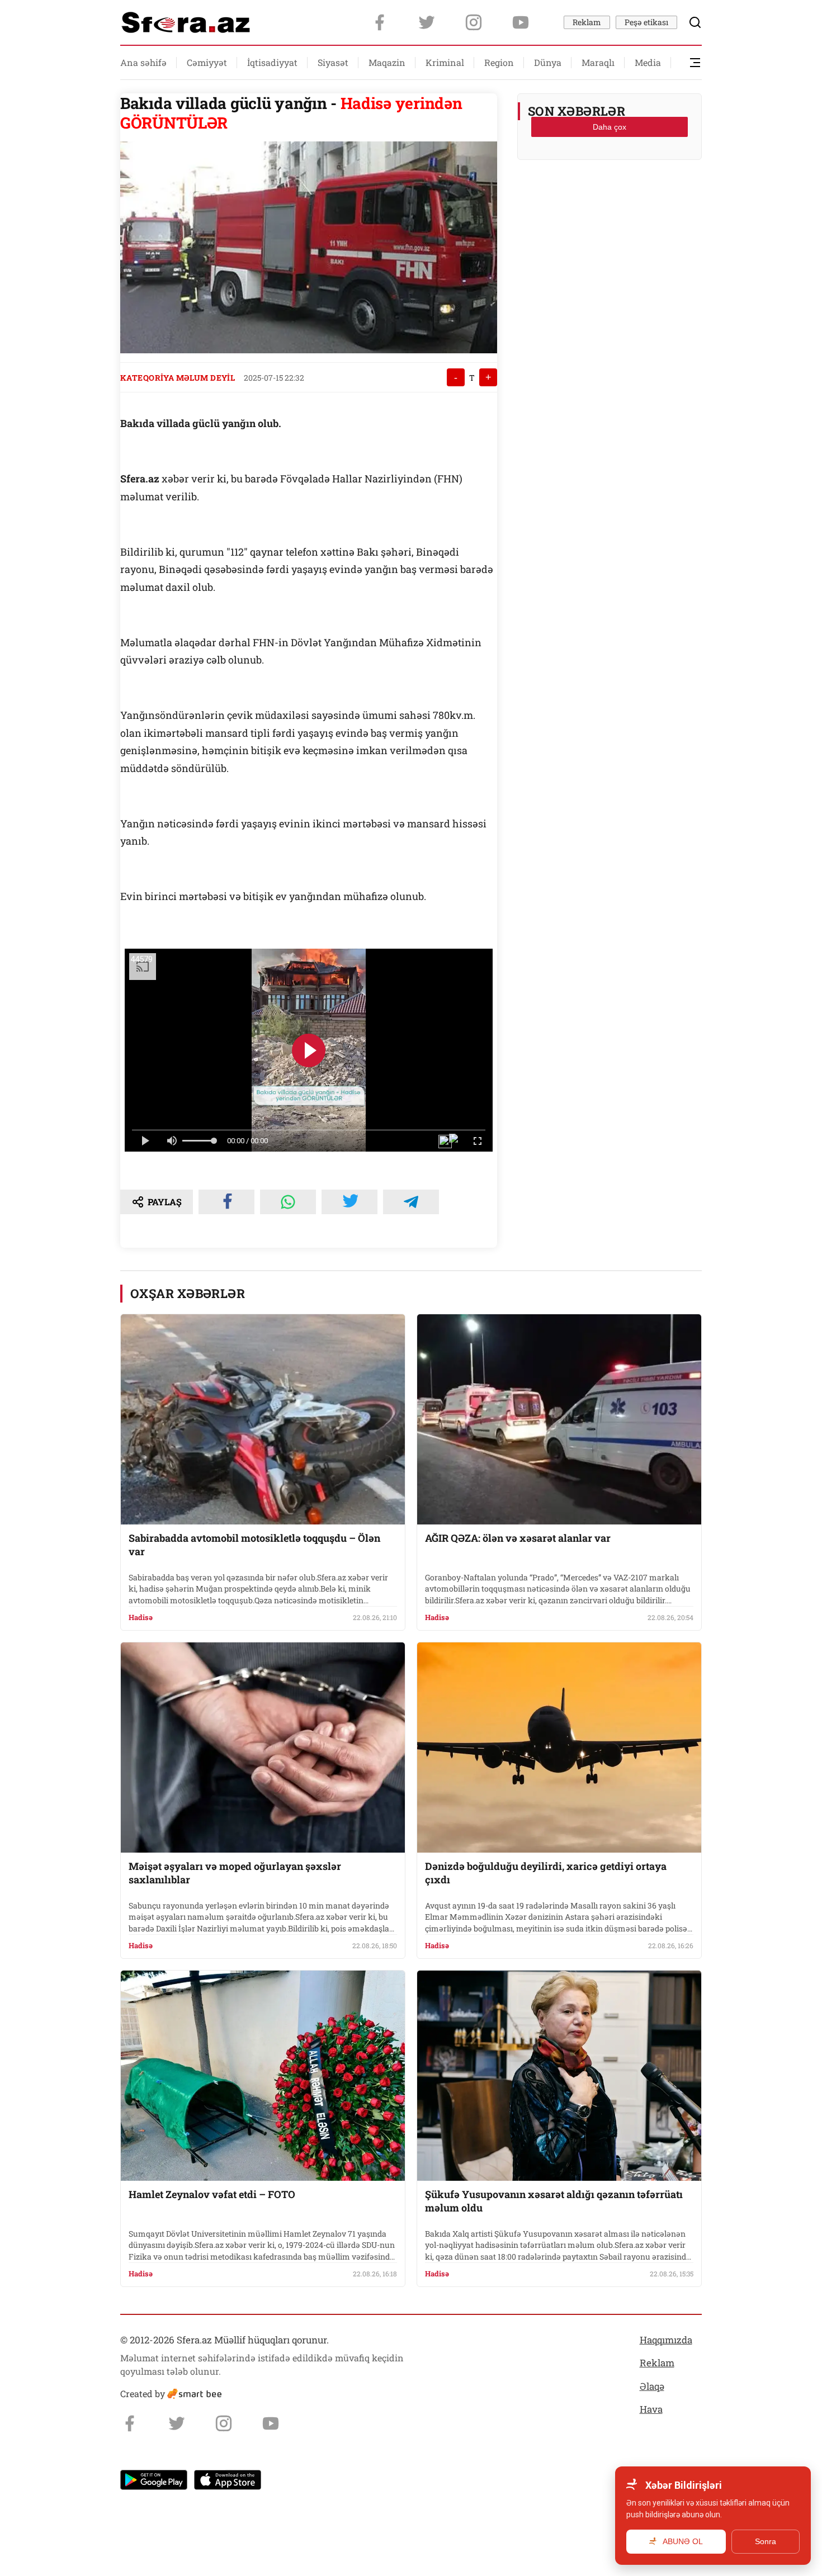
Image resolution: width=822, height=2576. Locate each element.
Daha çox (610, 127)
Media (648, 62)
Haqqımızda (666, 2340)
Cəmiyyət (207, 62)
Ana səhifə (143, 62)
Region (499, 62)
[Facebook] (380, 22)
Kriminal (445, 62)
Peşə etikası (646, 22)
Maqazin (387, 62)
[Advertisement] (610, 196)
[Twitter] (427, 22)
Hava (651, 2409)
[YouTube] (521, 22)
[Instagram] (474, 22)
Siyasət (333, 62)
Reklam (587, 22)
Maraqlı (598, 62)
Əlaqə (652, 2386)
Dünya (548, 62)
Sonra (766, 2541)
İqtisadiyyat (272, 62)
